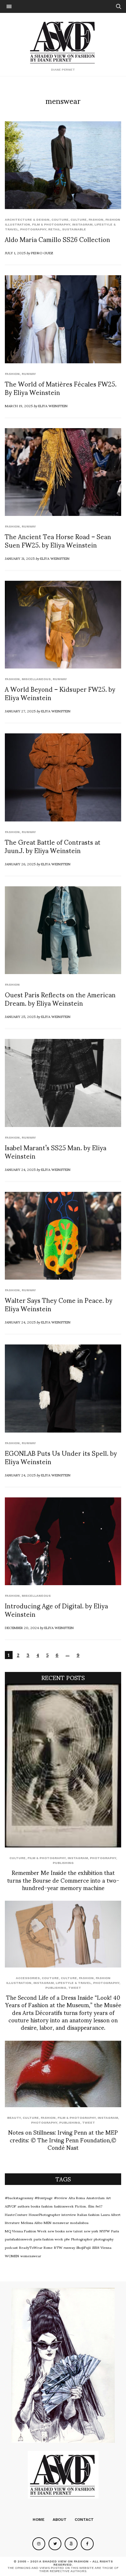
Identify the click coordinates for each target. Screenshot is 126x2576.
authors (23, 2206)
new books (56, 2231)
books (35, 2206)
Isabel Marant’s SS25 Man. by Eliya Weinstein (56, 1152)
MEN (47, 2222)
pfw (67, 2239)
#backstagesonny (19, 2198)
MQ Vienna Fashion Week (26, 2231)
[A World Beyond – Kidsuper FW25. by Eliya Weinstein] (63, 625)
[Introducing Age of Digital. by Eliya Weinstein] (63, 1541)
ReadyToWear (31, 2247)
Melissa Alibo (32, 2222)
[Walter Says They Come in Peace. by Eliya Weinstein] (63, 1236)
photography (104, 2239)
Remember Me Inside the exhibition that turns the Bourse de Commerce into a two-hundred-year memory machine (63, 1880)
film (91, 2206)
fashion (47, 2206)
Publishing (63, 1863)
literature (12, 2222)
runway (29, 374)
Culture (79, 220)
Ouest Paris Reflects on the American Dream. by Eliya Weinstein (60, 999)
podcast (11, 2247)
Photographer (82, 2239)
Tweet (75, 1988)
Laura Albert (111, 2214)
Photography (33, 229)
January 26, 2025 (20, 864)
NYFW (105, 2231)
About (60, 2520)
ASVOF (10, 2206)
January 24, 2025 (20, 1169)
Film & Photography (51, 224)
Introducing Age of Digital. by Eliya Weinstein (56, 1610)
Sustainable (74, 229)
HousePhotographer (44, 2214)
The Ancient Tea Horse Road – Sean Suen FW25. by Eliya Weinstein (58, 540)
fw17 (99, 2206)
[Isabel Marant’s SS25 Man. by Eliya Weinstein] (63, 1083)
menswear (61, 2222)
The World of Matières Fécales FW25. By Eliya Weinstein (61, 388)
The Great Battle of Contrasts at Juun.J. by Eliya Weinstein (53, 846)
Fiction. (81, 2206)
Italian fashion (88, 2214)
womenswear (31, 2256)
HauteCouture (16, 2214)
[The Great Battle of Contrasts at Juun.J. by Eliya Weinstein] (63, 777)
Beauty (14, 2118)
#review (61, 2198)
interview (69, 2214)
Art (108, 2198)
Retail (54, 229)
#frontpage (44, 2198)
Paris (115, 2231)
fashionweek (64, 2206)
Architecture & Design (27, 220)
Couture (60, 220)
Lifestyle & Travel (73, 1983)
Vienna (106, 2247)
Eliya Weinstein (53, 406)
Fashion (96, 220)
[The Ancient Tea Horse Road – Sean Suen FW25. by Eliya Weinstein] (63, 472)
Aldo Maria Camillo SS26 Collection (58, 239)
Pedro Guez (42, 253)
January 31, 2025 (20, 558)
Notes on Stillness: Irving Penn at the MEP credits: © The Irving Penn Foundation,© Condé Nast (63, 2139)
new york (91, 2231)
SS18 (96, 2247)
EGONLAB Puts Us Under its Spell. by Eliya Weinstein (61, 1457)
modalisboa (79, 2222)
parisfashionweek (19, 2239)
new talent (74, 2231)
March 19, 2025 (19, 406)
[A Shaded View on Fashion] (63, 42)
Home (39, 2520)
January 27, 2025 (20, 711)
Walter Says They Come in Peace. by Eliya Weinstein (59, 1304)
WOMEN (12, 2256)
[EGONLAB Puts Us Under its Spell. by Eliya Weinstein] (63, 1388)
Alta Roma (77, 2198)
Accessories (28, 1978)
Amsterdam (95, 2198)
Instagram (82, 224)
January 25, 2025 (20, 1016)
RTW (58, 2247)
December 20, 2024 (22, 1627)
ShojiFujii (84, 2247)
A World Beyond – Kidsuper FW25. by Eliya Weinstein (60, 693)
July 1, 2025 (15, 253)
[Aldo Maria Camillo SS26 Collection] (63, 165)
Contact (84, 2520)
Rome (48, 2247)
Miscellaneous (36, 679)
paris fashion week (48, 2239)
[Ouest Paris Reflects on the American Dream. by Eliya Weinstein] (63, 930)
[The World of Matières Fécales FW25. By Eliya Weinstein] (63, 319)
